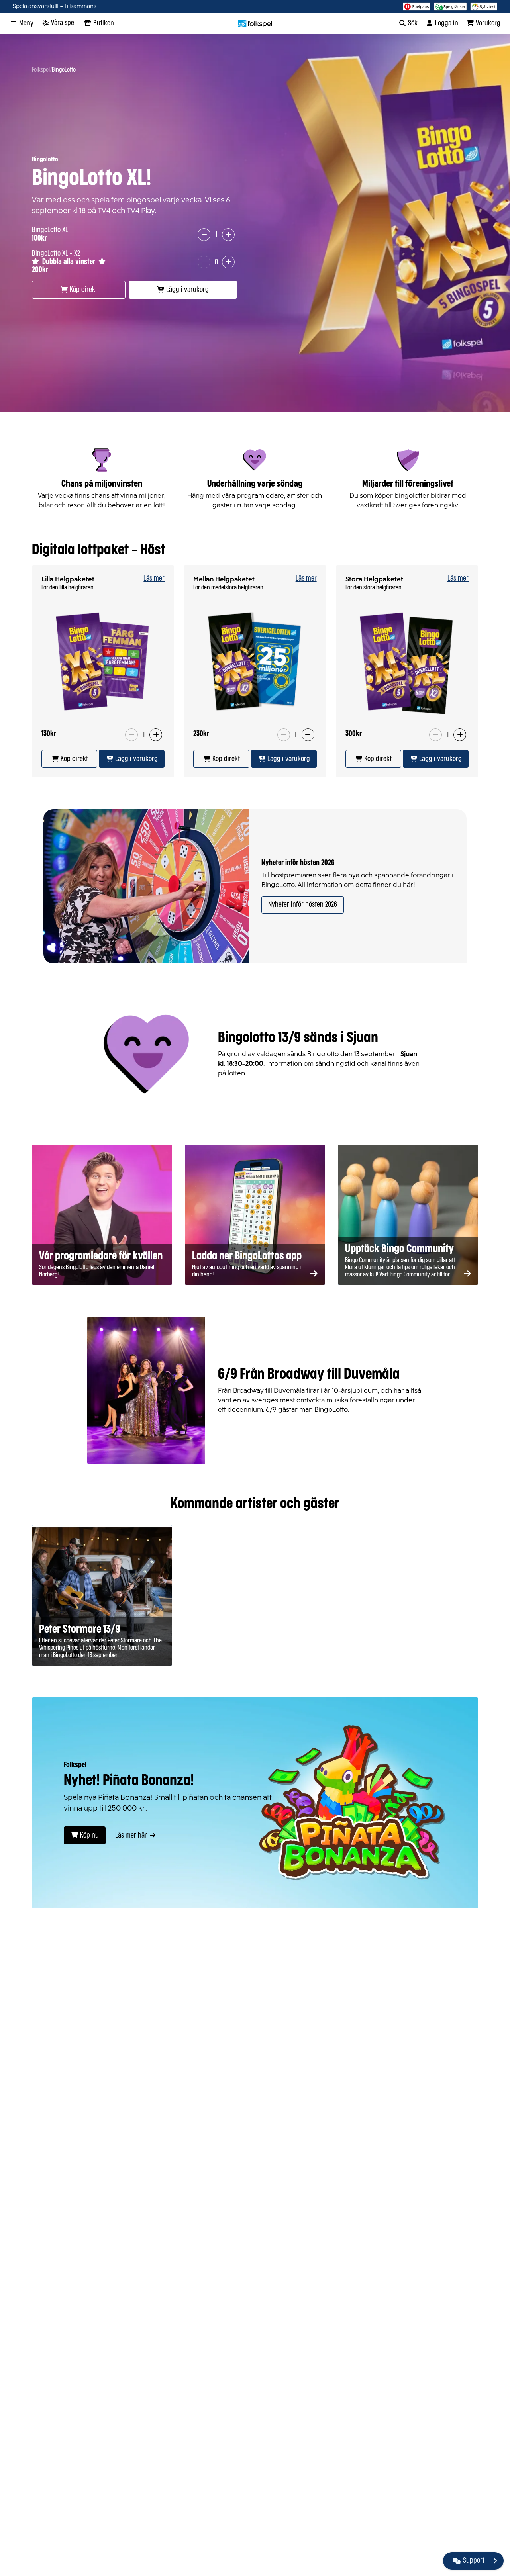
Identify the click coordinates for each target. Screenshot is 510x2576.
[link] (69, 759)
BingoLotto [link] (64, 70)
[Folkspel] (255, 23)
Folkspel (41, 70)
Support (474, 2561)
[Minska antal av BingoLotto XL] (204, 235)
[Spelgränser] (450, 6)
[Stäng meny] (495, 2561)
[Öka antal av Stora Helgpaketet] (460, 735)
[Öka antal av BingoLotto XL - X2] (228, 262)
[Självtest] (484, 6)
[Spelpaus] (417, 6)
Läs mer (154, 579)
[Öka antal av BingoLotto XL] (228, 235)
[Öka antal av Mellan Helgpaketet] (308, 735)
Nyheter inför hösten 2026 (303, 905)
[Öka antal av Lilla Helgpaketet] (156, 735)
